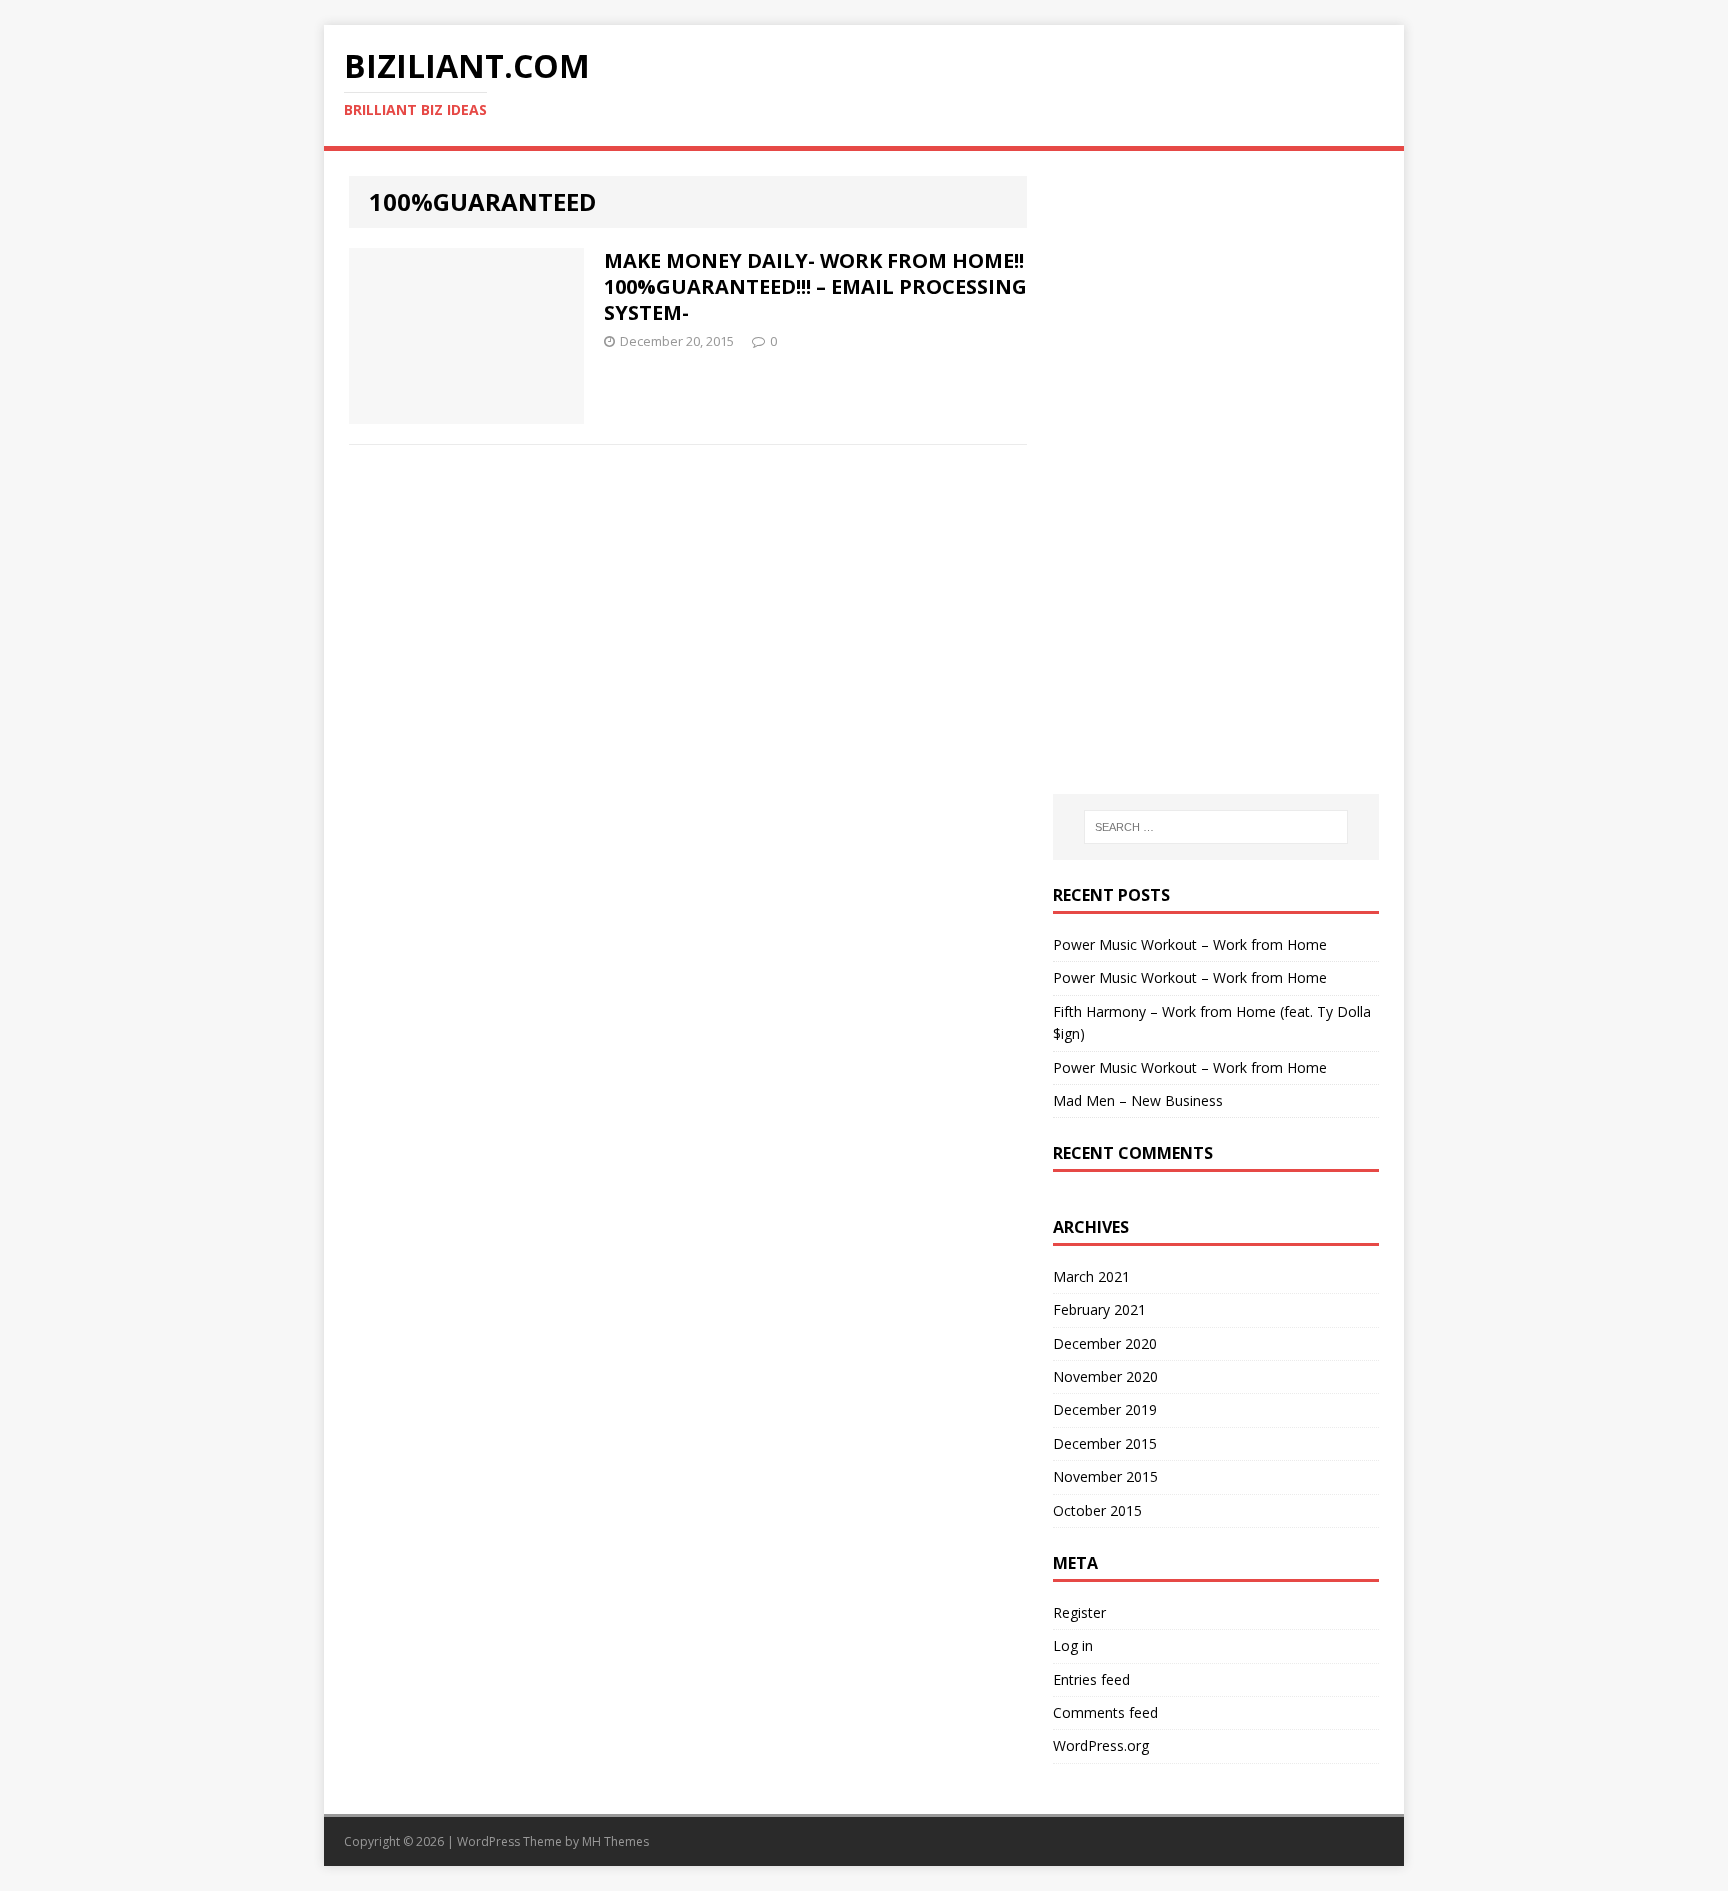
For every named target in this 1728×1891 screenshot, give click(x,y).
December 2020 (1105, 1343)
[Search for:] (1216, 827)
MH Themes (615, 1841)
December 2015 (1105, 1443)
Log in (1073, 1645)
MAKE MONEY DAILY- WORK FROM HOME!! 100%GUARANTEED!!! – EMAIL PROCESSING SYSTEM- (815, 286)
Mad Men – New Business (1138, 1100)
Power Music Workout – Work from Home (1190, 944)
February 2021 (1099, 1309)
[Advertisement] (1216, 301)
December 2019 (1105, 1409)
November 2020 (1105, 1376)
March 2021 (1091, 1276)
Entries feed (1091, 1679)
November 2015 (1105, 1476)
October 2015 (1097, 1510)
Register (1079, 1612)
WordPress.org (1101, 1745)
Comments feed (1105, 1712)
